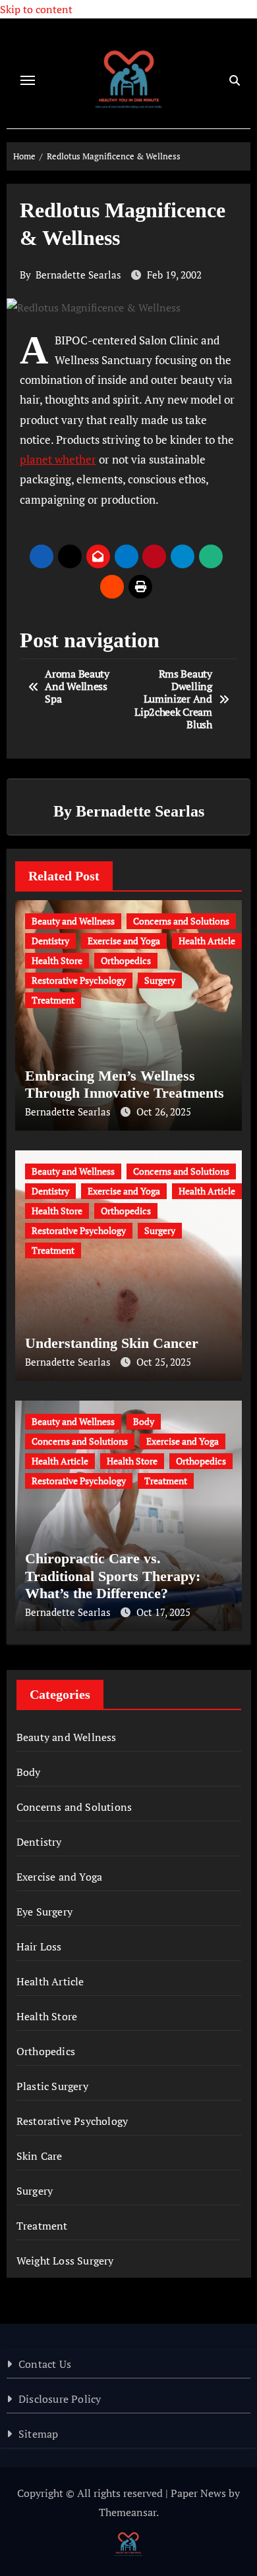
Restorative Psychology (79, 980)
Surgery (160, 980)
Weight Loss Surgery (65, 2261)
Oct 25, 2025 (164, 1362)
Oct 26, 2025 (164, 1112)
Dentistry (50, 941)
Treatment (53, 1000)
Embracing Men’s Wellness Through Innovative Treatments (125, 1084)
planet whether (58, 459)
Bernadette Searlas (78, 275)
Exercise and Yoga (124, 941)
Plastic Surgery (52, 2086)
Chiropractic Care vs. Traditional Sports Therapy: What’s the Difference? (113, 1576)
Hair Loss (39, 1946)
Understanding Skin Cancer (112, 1343)
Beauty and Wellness (73, 921)
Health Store (57, 960)
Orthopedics (126, 960)
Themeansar (128, 2512)
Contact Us (45, 2364)
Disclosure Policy (60, 2399)
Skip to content (36, 9)
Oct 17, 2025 (163, 1612)
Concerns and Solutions (181, 921)
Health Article (207, 941)
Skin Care (40, 2156)
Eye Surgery (44, 1912)
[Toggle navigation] (28, 80)
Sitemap (38, 2434)
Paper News (198, 2493)
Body (144, 1421)
